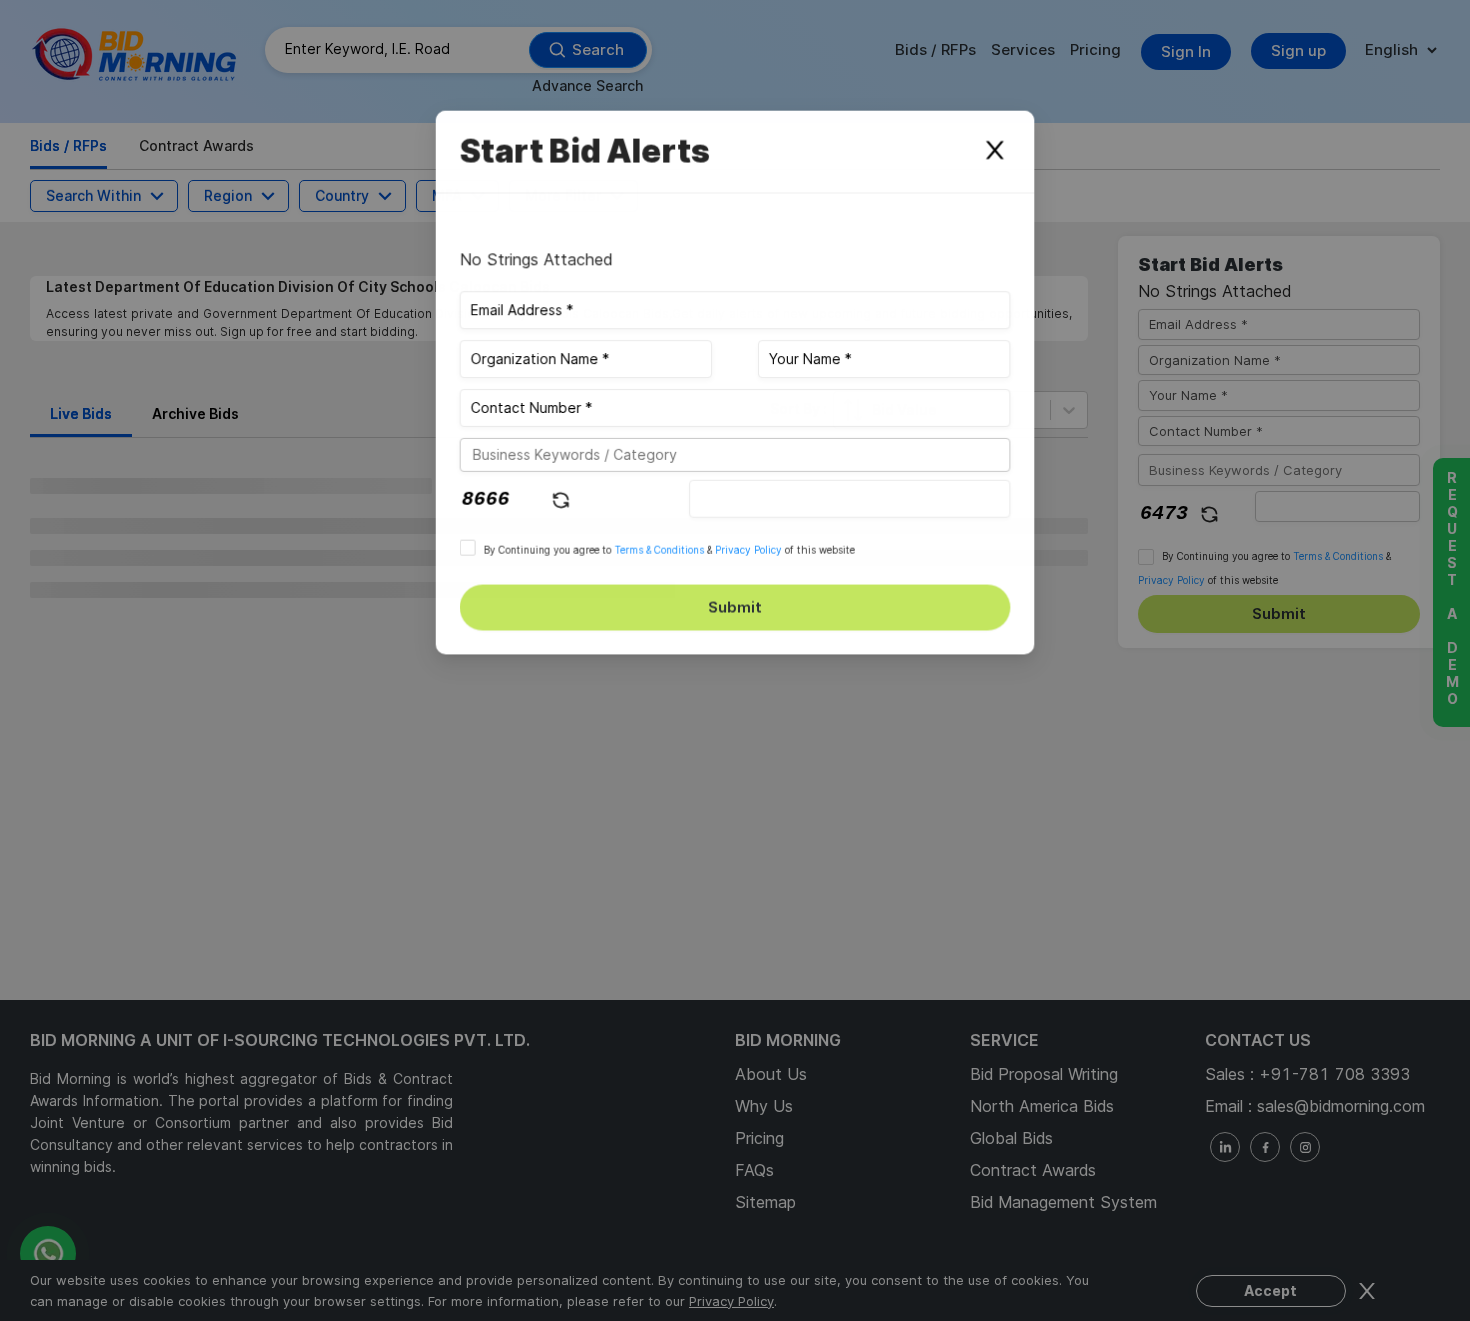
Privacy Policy (748, 550)
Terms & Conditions (659, 550)
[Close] (995, 151)
